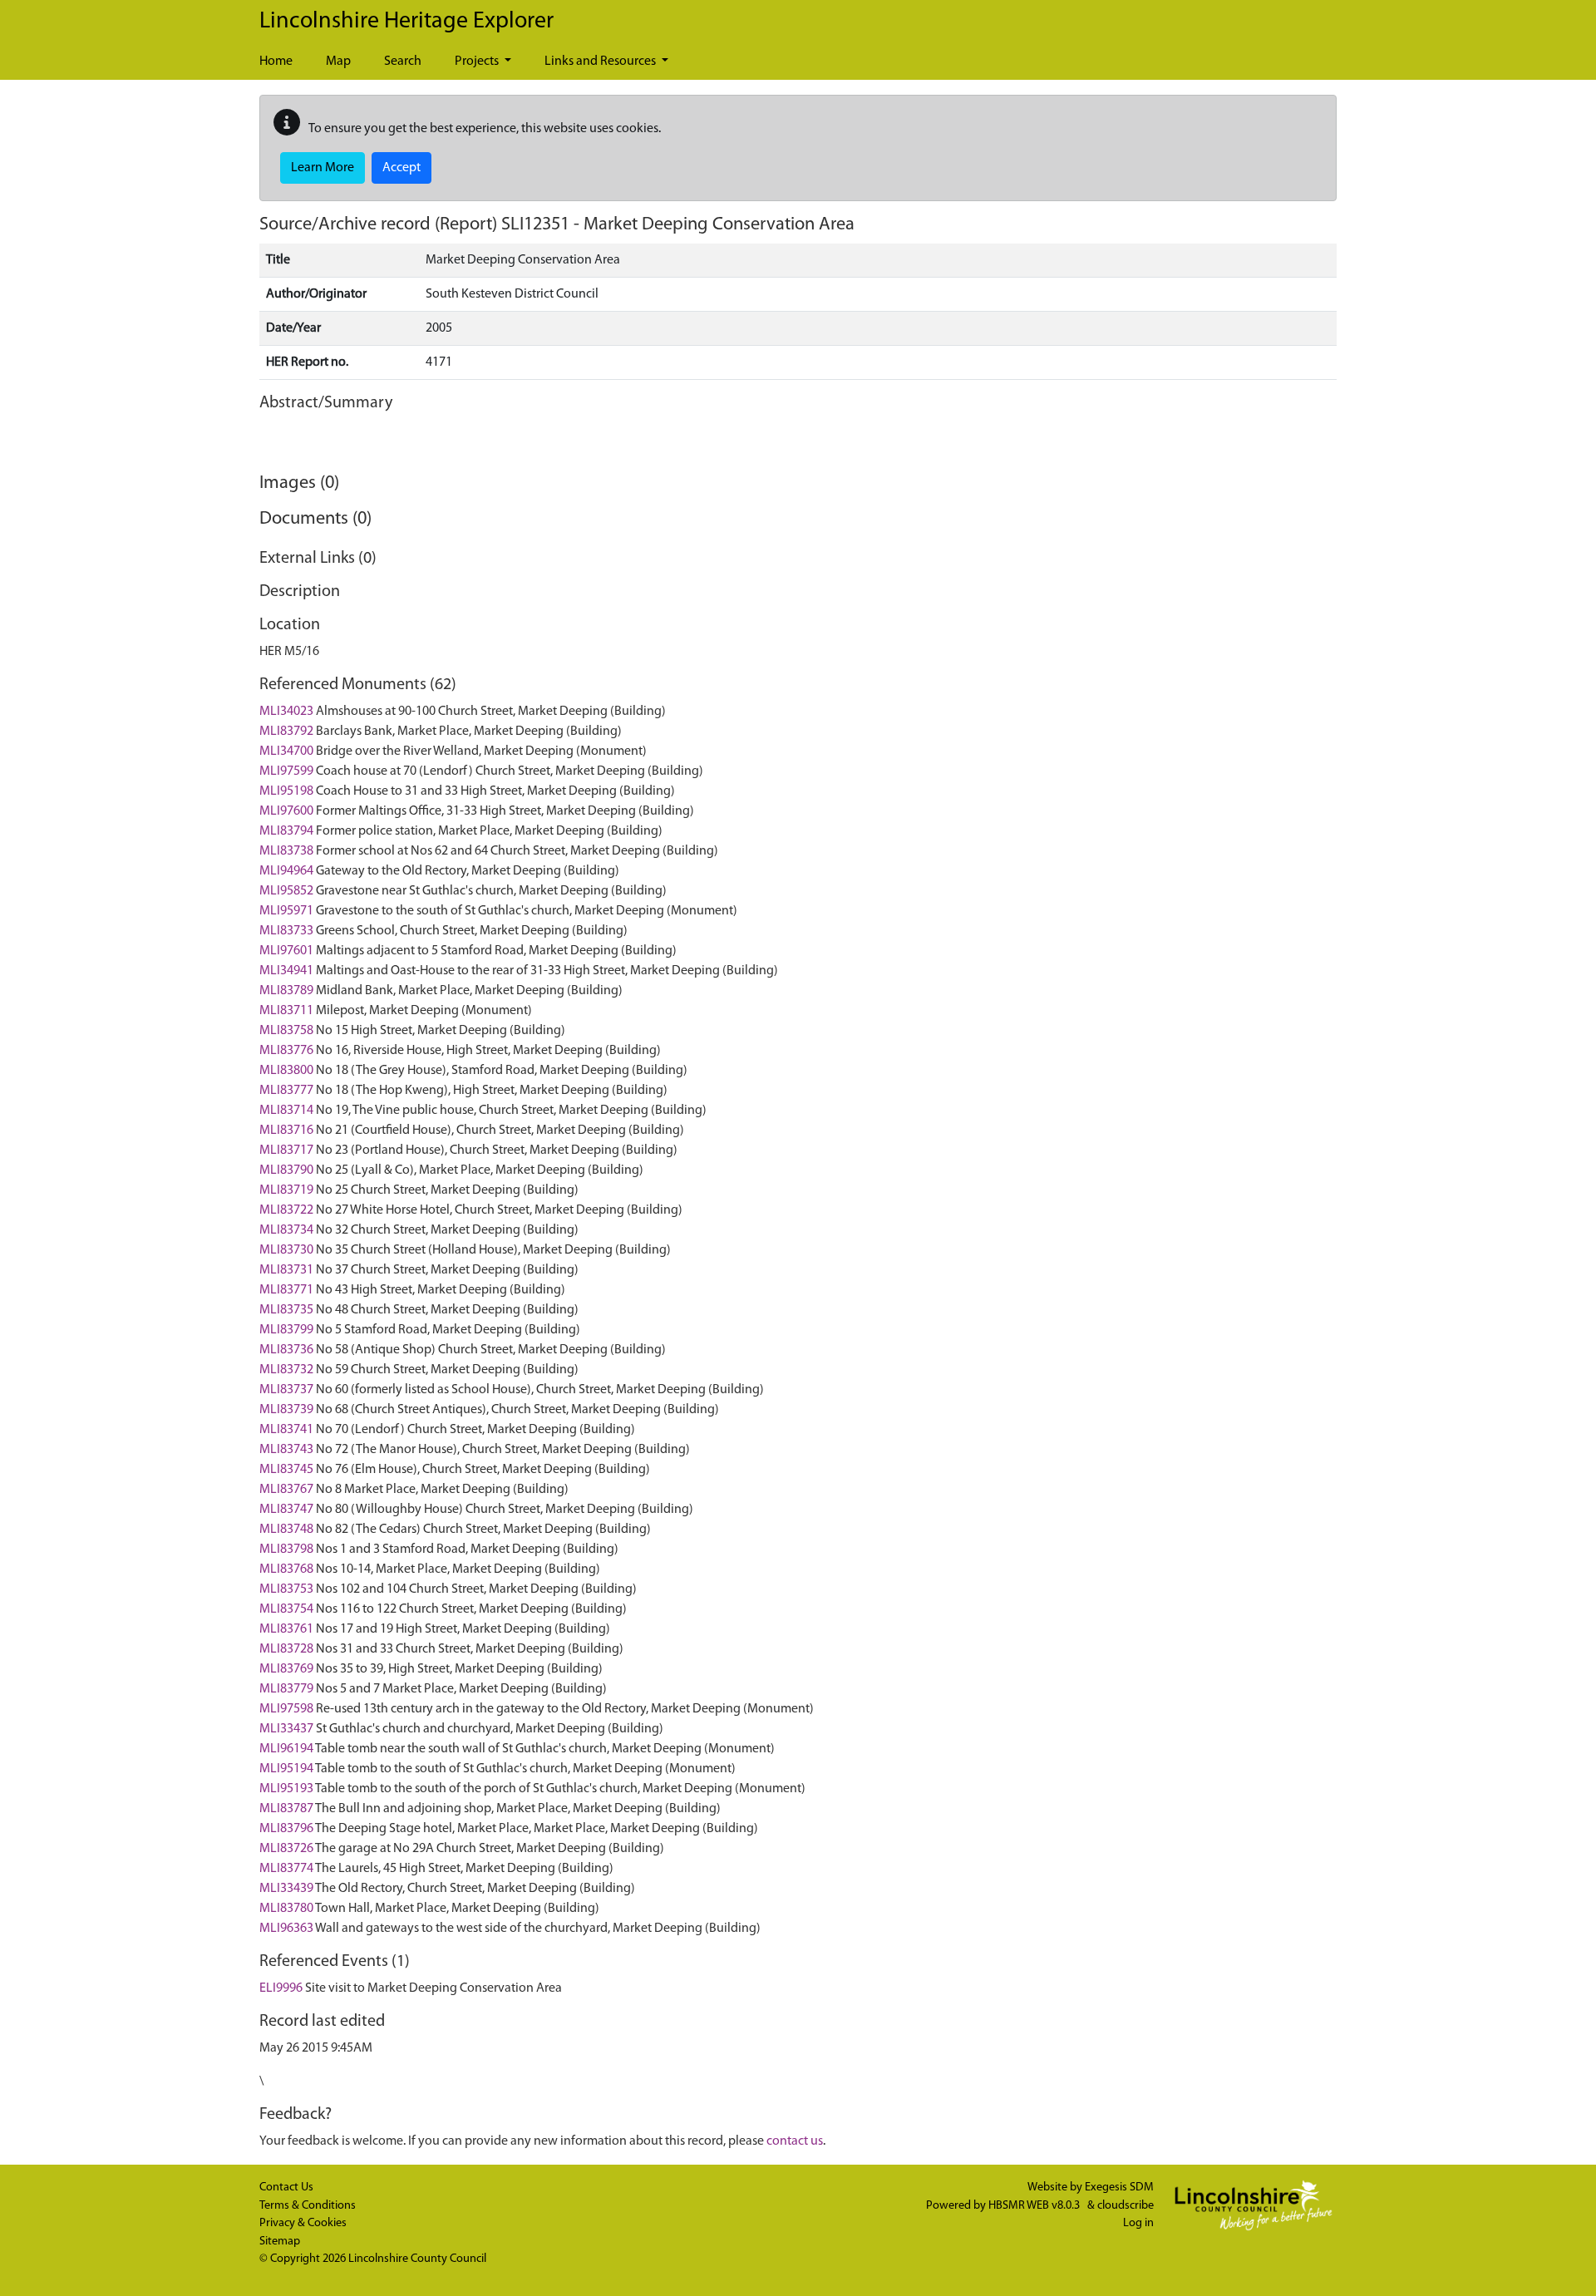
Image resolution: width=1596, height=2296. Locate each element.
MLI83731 (286, 1270)
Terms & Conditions (308, 2206)
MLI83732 (286, 1370)
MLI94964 (286, 871)
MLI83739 (286, 1410)
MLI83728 (286, 1649)
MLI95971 (286, 911)
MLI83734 (286, 1230)
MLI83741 (286, 1430)
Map (338, 62)
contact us (795, 2141)
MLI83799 (286, 1330)
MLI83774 (286, 1869)
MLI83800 (286, 1071)
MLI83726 (286, 1849)
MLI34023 (286, 712)
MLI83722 (286, 1210)
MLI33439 (286, 1889)
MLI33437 (286, 1729)
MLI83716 (286, 1131)
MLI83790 (286, 1170)
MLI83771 (286, 1290)
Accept (401, 168)
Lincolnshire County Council (417, 2259)
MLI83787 (286, 1809)
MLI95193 (286, 1789)
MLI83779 (286, 1689)
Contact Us (286, 2188)
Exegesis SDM (1119, 2188)
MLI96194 (286, 1749)
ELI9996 (281, 1988)
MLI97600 (286, 811)
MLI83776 (286, 1051)
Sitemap (280, 2242)
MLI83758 (286, 1031)
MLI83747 (286, 1510)
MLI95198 (286, 791)
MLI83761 (286, 1629)
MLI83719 (286, 1190)
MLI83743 (286, 1450)
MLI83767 (286, 1490)
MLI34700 (286, 751)
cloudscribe (1126, 2206)
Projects (478, 62)
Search (403, 62)
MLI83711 (286, 1011)
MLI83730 (286, 1250)
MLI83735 (286, 1310)
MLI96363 (286, 1929)
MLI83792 (286, 732)
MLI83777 (286, 1091)
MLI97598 (286, 1709)
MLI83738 (286, 851)
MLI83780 (286, 1909)
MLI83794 (286, 831)
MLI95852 (286, 891)
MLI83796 (286, 1829)
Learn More (323, 168)
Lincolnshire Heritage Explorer (406, 22)
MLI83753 (286, 1589)
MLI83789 (286, 991)
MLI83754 (286, 1609)
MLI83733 (286, 931)
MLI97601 (286, 951)
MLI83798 (286, 1550)
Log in (1138, 2223)
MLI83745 (286, 1470)
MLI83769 (286, 1669)
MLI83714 (286, 1111)
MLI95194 (286, 1769)
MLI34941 (286, 971)
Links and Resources (601, 62)
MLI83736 (286, 1350)
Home (276, 62)
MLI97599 (286, 771)
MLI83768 (286, 1569)
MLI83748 (286, 1530)
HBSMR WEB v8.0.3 (1035, 2206)
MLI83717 (286, 1150)
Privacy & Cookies (303, 2223)
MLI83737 (286, 1390)
